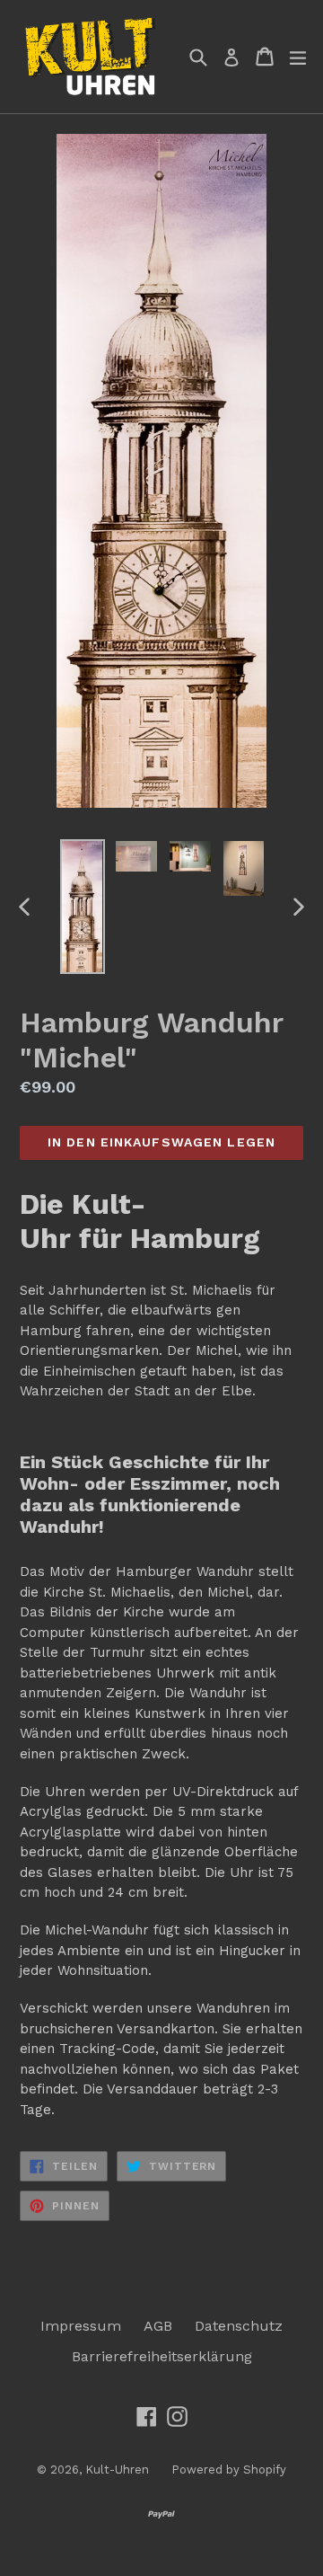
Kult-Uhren (117, 2470)
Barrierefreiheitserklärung (162, 2356)
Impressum (81, 2326)
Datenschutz (239, 2326)
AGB (158, 2326)
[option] (83, 907)
